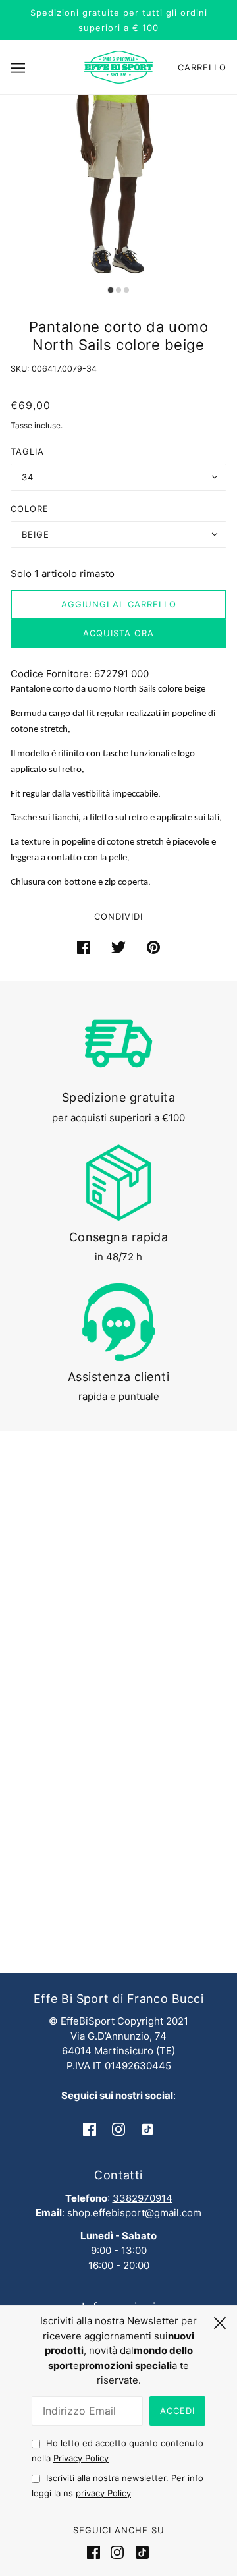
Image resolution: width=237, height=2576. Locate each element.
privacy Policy (103, 2493)
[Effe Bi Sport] (118, 66)
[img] (90, 2129)
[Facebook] (96, 2552)
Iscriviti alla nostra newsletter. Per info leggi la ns (118, 2485)
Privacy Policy (81, 2458)
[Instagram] (117, 2552)
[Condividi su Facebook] (84, 947)
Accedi (177, 2411)
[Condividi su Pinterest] (153, 947)
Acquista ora (118, 633)
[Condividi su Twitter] (118, 947)
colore (30, 509)
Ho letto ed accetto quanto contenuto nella (118, 2450)
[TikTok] (140, 2552)
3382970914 (143, 2198)
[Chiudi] (220, 2321)
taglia (27, 451)
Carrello (202, 67)
